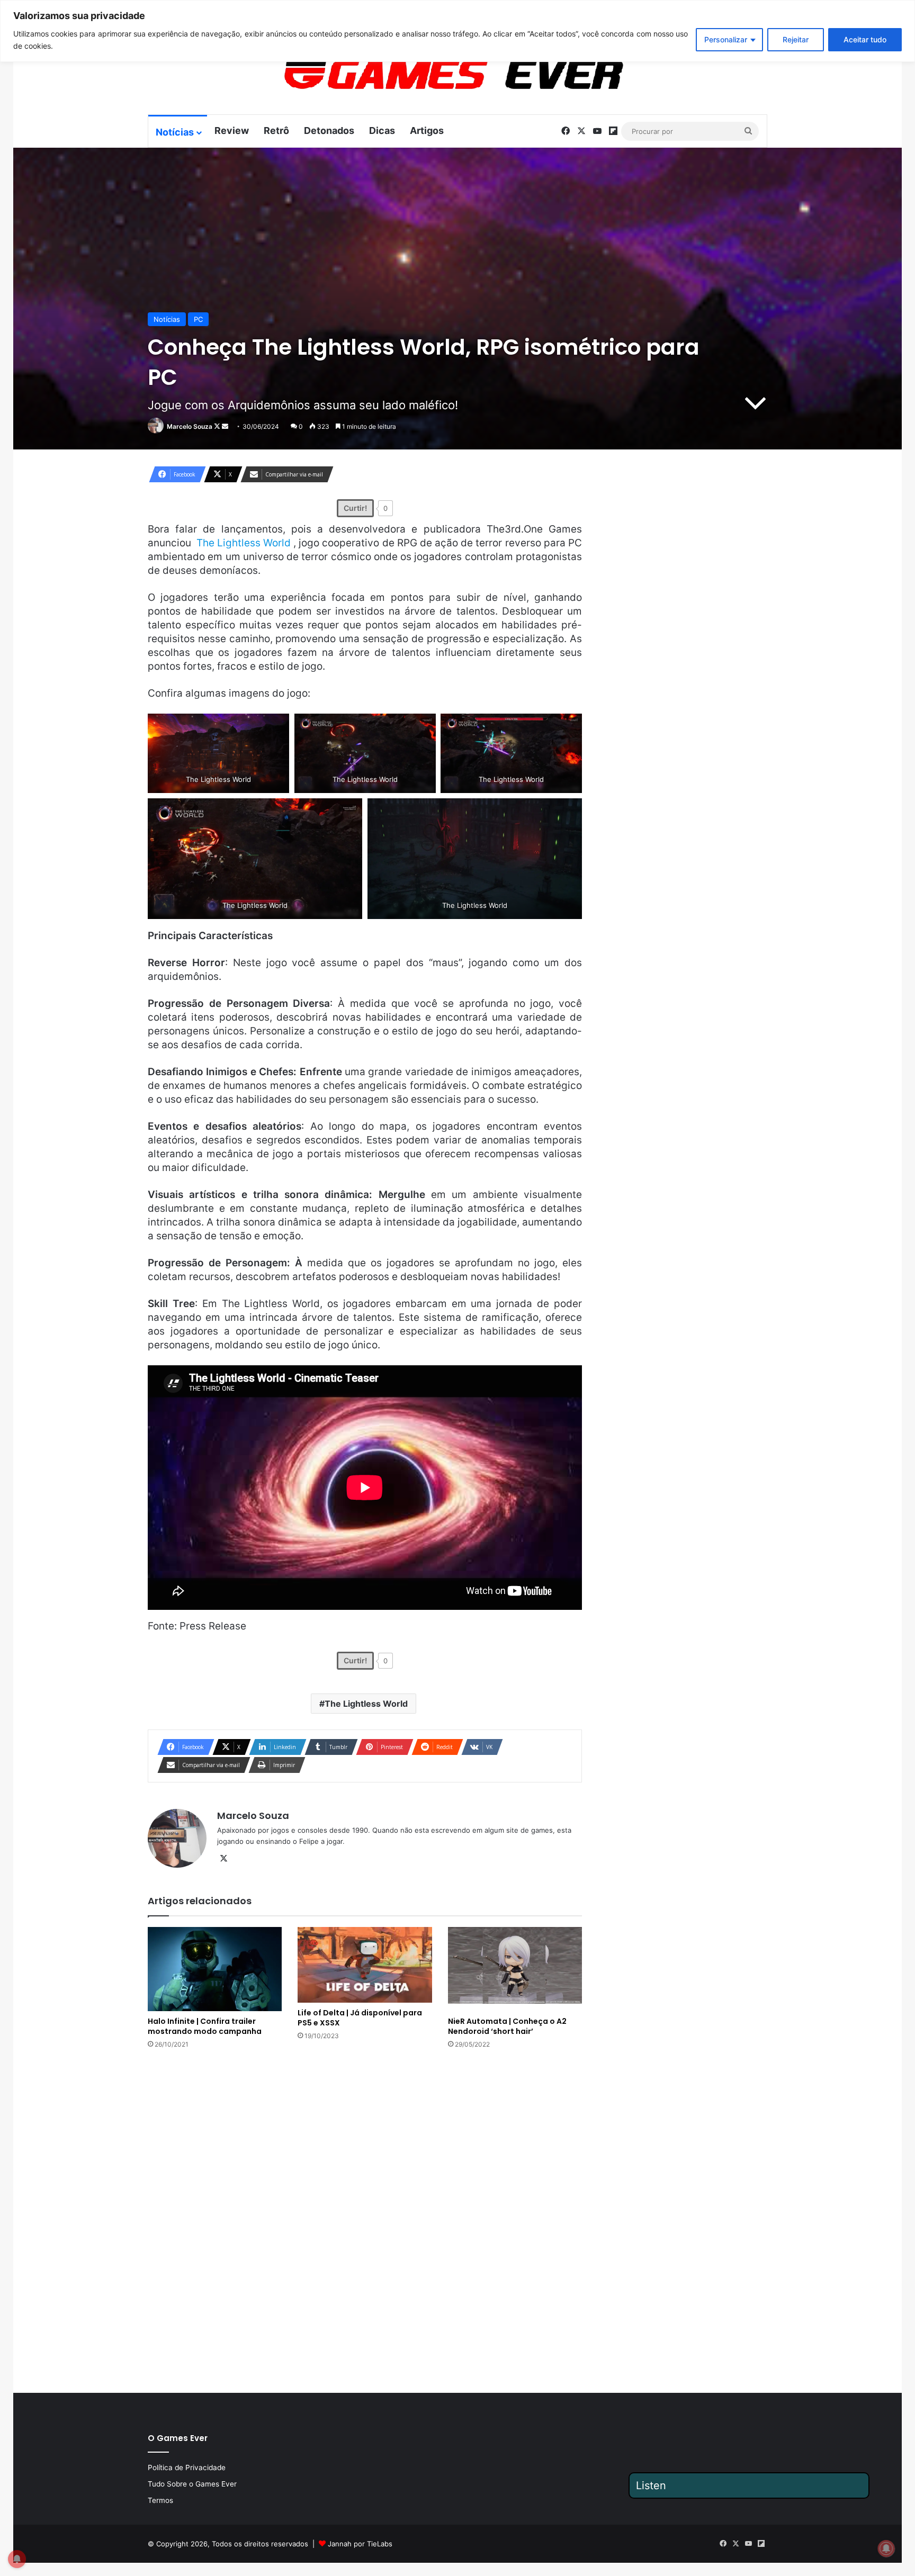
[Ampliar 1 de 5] (275, 727)
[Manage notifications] (886, 2548)
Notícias (175, 132)
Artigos (427, 130)
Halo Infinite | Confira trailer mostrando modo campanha (205, 2026)
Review (232, 130)
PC (198, 319)
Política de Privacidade (187, 2467)
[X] (223, 1859)
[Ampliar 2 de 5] (422, 727)
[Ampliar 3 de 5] (568, 727)
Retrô (276, 130)
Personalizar (726, 39)
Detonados (329, 130)
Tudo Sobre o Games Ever (192, 2484)
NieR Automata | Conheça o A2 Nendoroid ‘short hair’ (507, 2026)
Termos (160, 2500)
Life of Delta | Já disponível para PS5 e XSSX (360, 2018)
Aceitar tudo (865, 39)
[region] (457, 31)
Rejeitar (796, 39)
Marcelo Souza (190, 426)
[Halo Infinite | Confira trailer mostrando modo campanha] (215, 1969)
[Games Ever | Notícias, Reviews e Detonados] (398, 75)
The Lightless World (366, 1704)
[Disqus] (365, 2220)
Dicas (382, 130)
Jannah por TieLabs (360, 2544)
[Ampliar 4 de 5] (348, 812)
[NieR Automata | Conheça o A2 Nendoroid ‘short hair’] (515, 1969)
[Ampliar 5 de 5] (568, 812)
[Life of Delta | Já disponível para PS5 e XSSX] (365, 1965)
